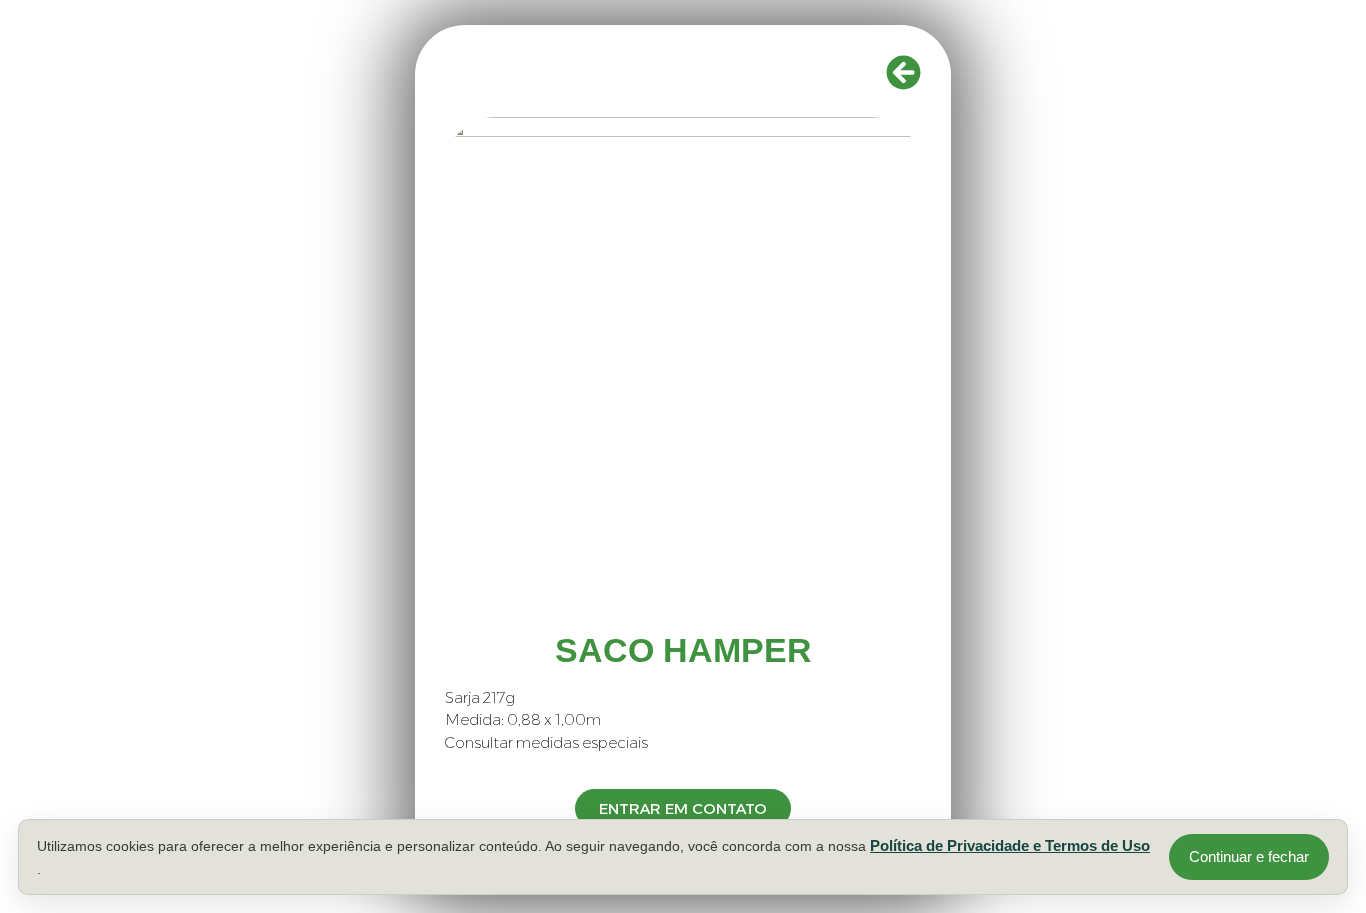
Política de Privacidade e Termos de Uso (1010, 845)
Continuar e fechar (1249, 856)
